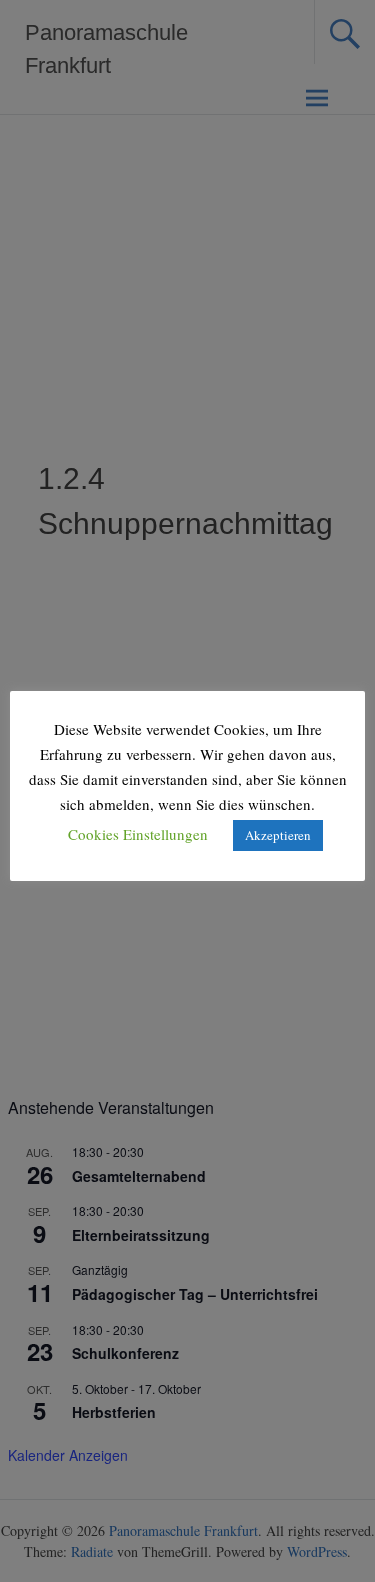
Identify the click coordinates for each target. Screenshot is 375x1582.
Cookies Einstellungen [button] (138, 834)
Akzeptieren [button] (278, 835)
